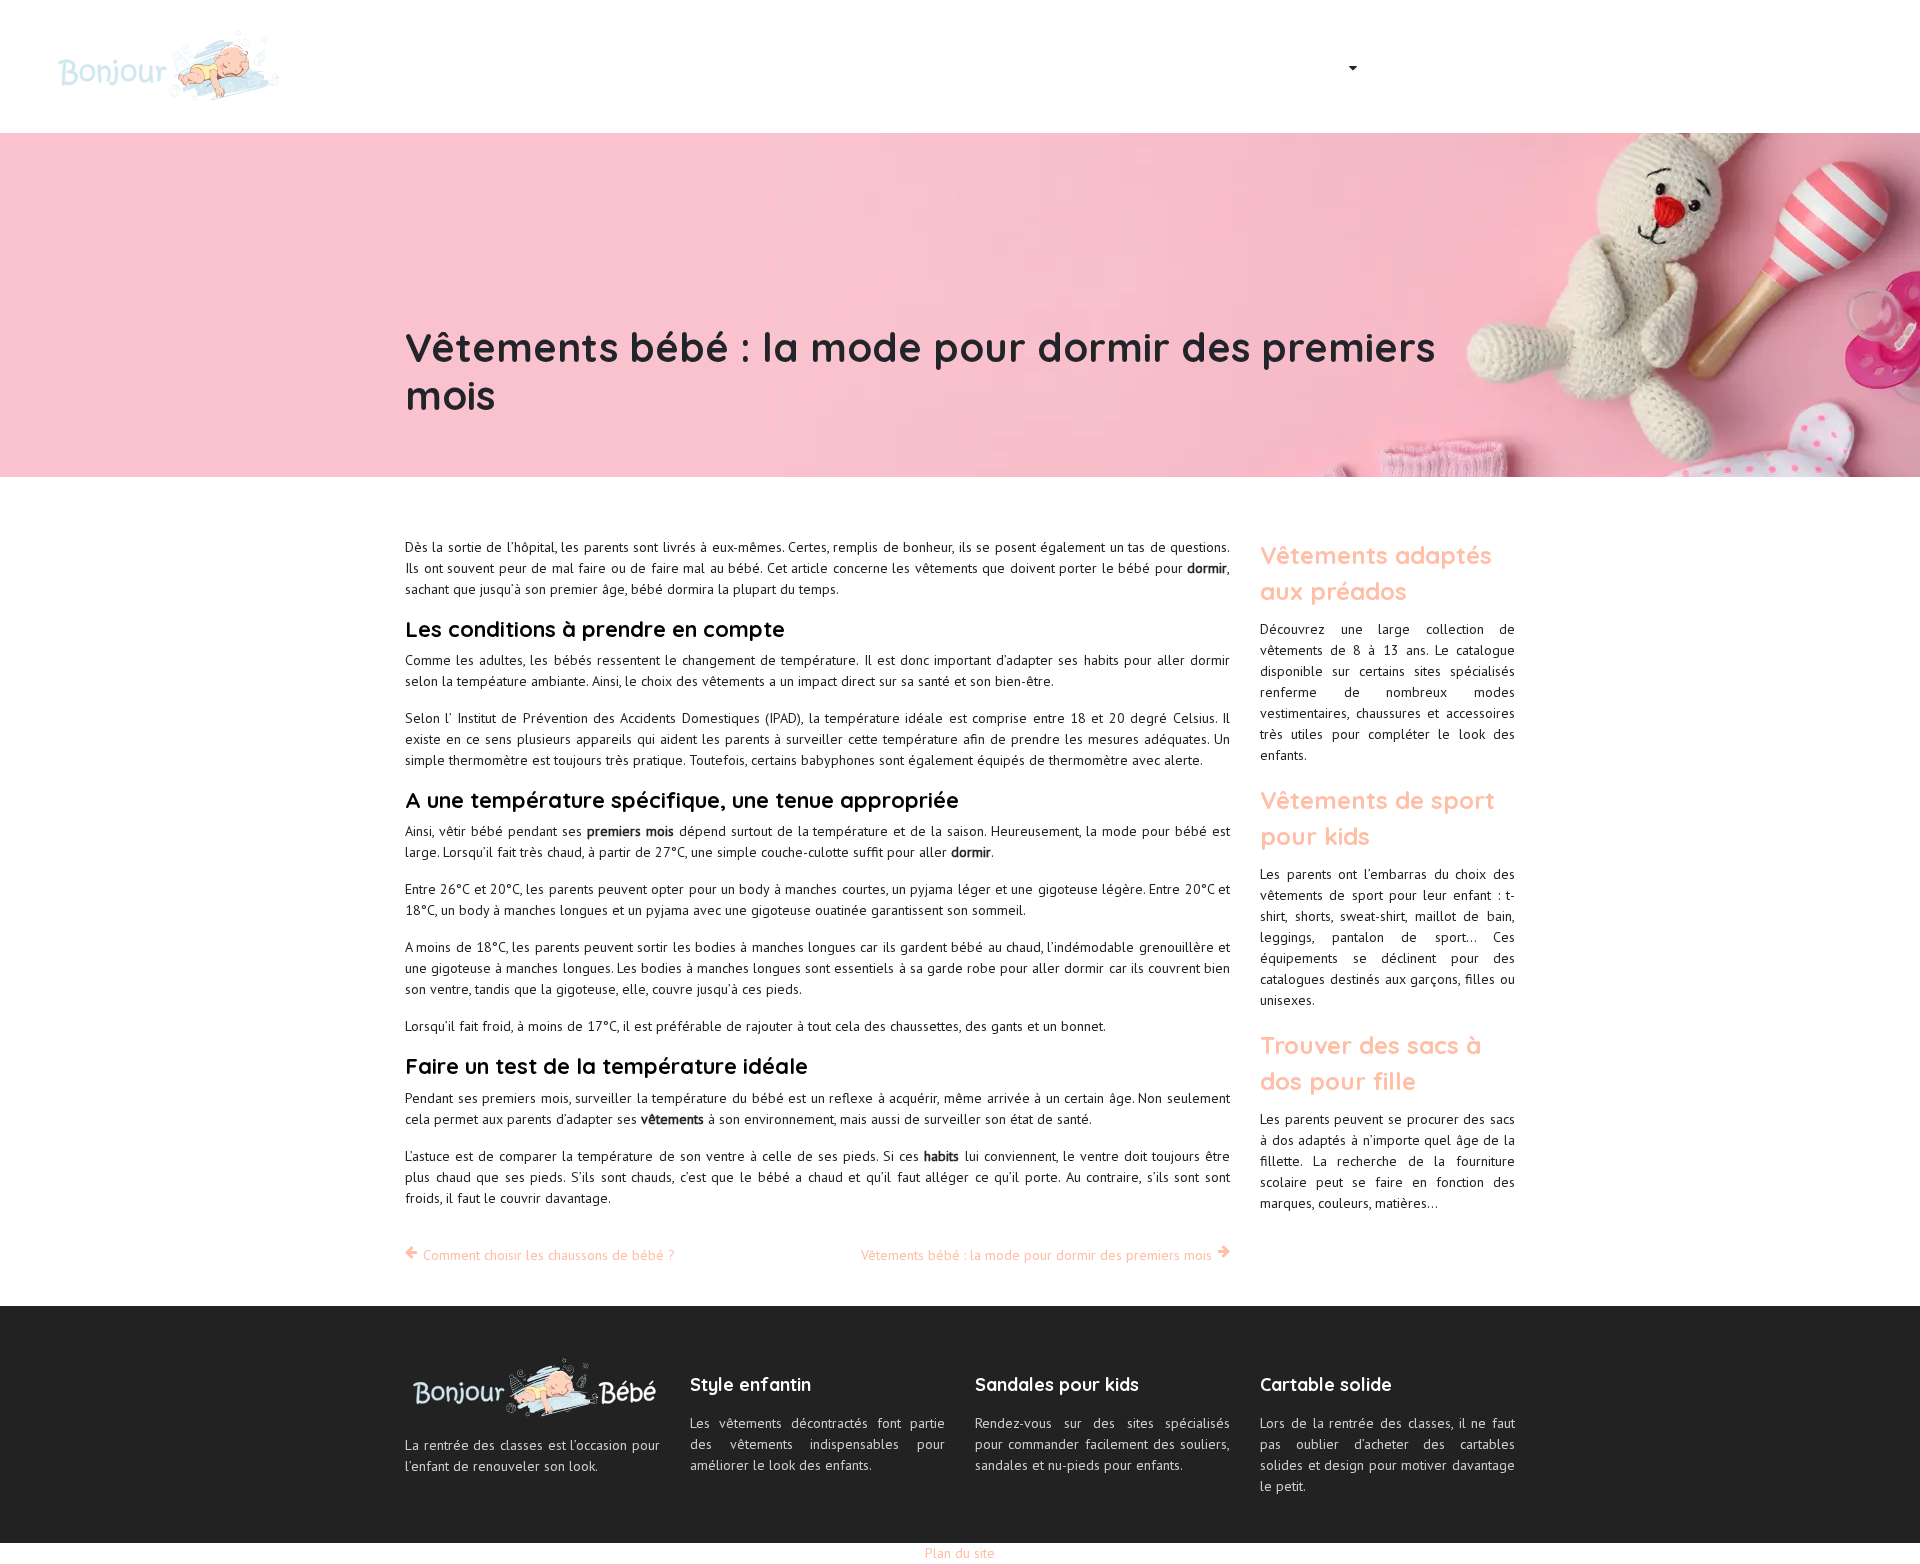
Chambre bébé (1426, 65)
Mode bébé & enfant (1267, 65)
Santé (1758, 65)
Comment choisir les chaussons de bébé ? (549, 1255)
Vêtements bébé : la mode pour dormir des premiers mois (1036, 1255)
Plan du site (960, 1553)
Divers (1833, 65)
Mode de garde (1650, 65)
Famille (1536, 65)
